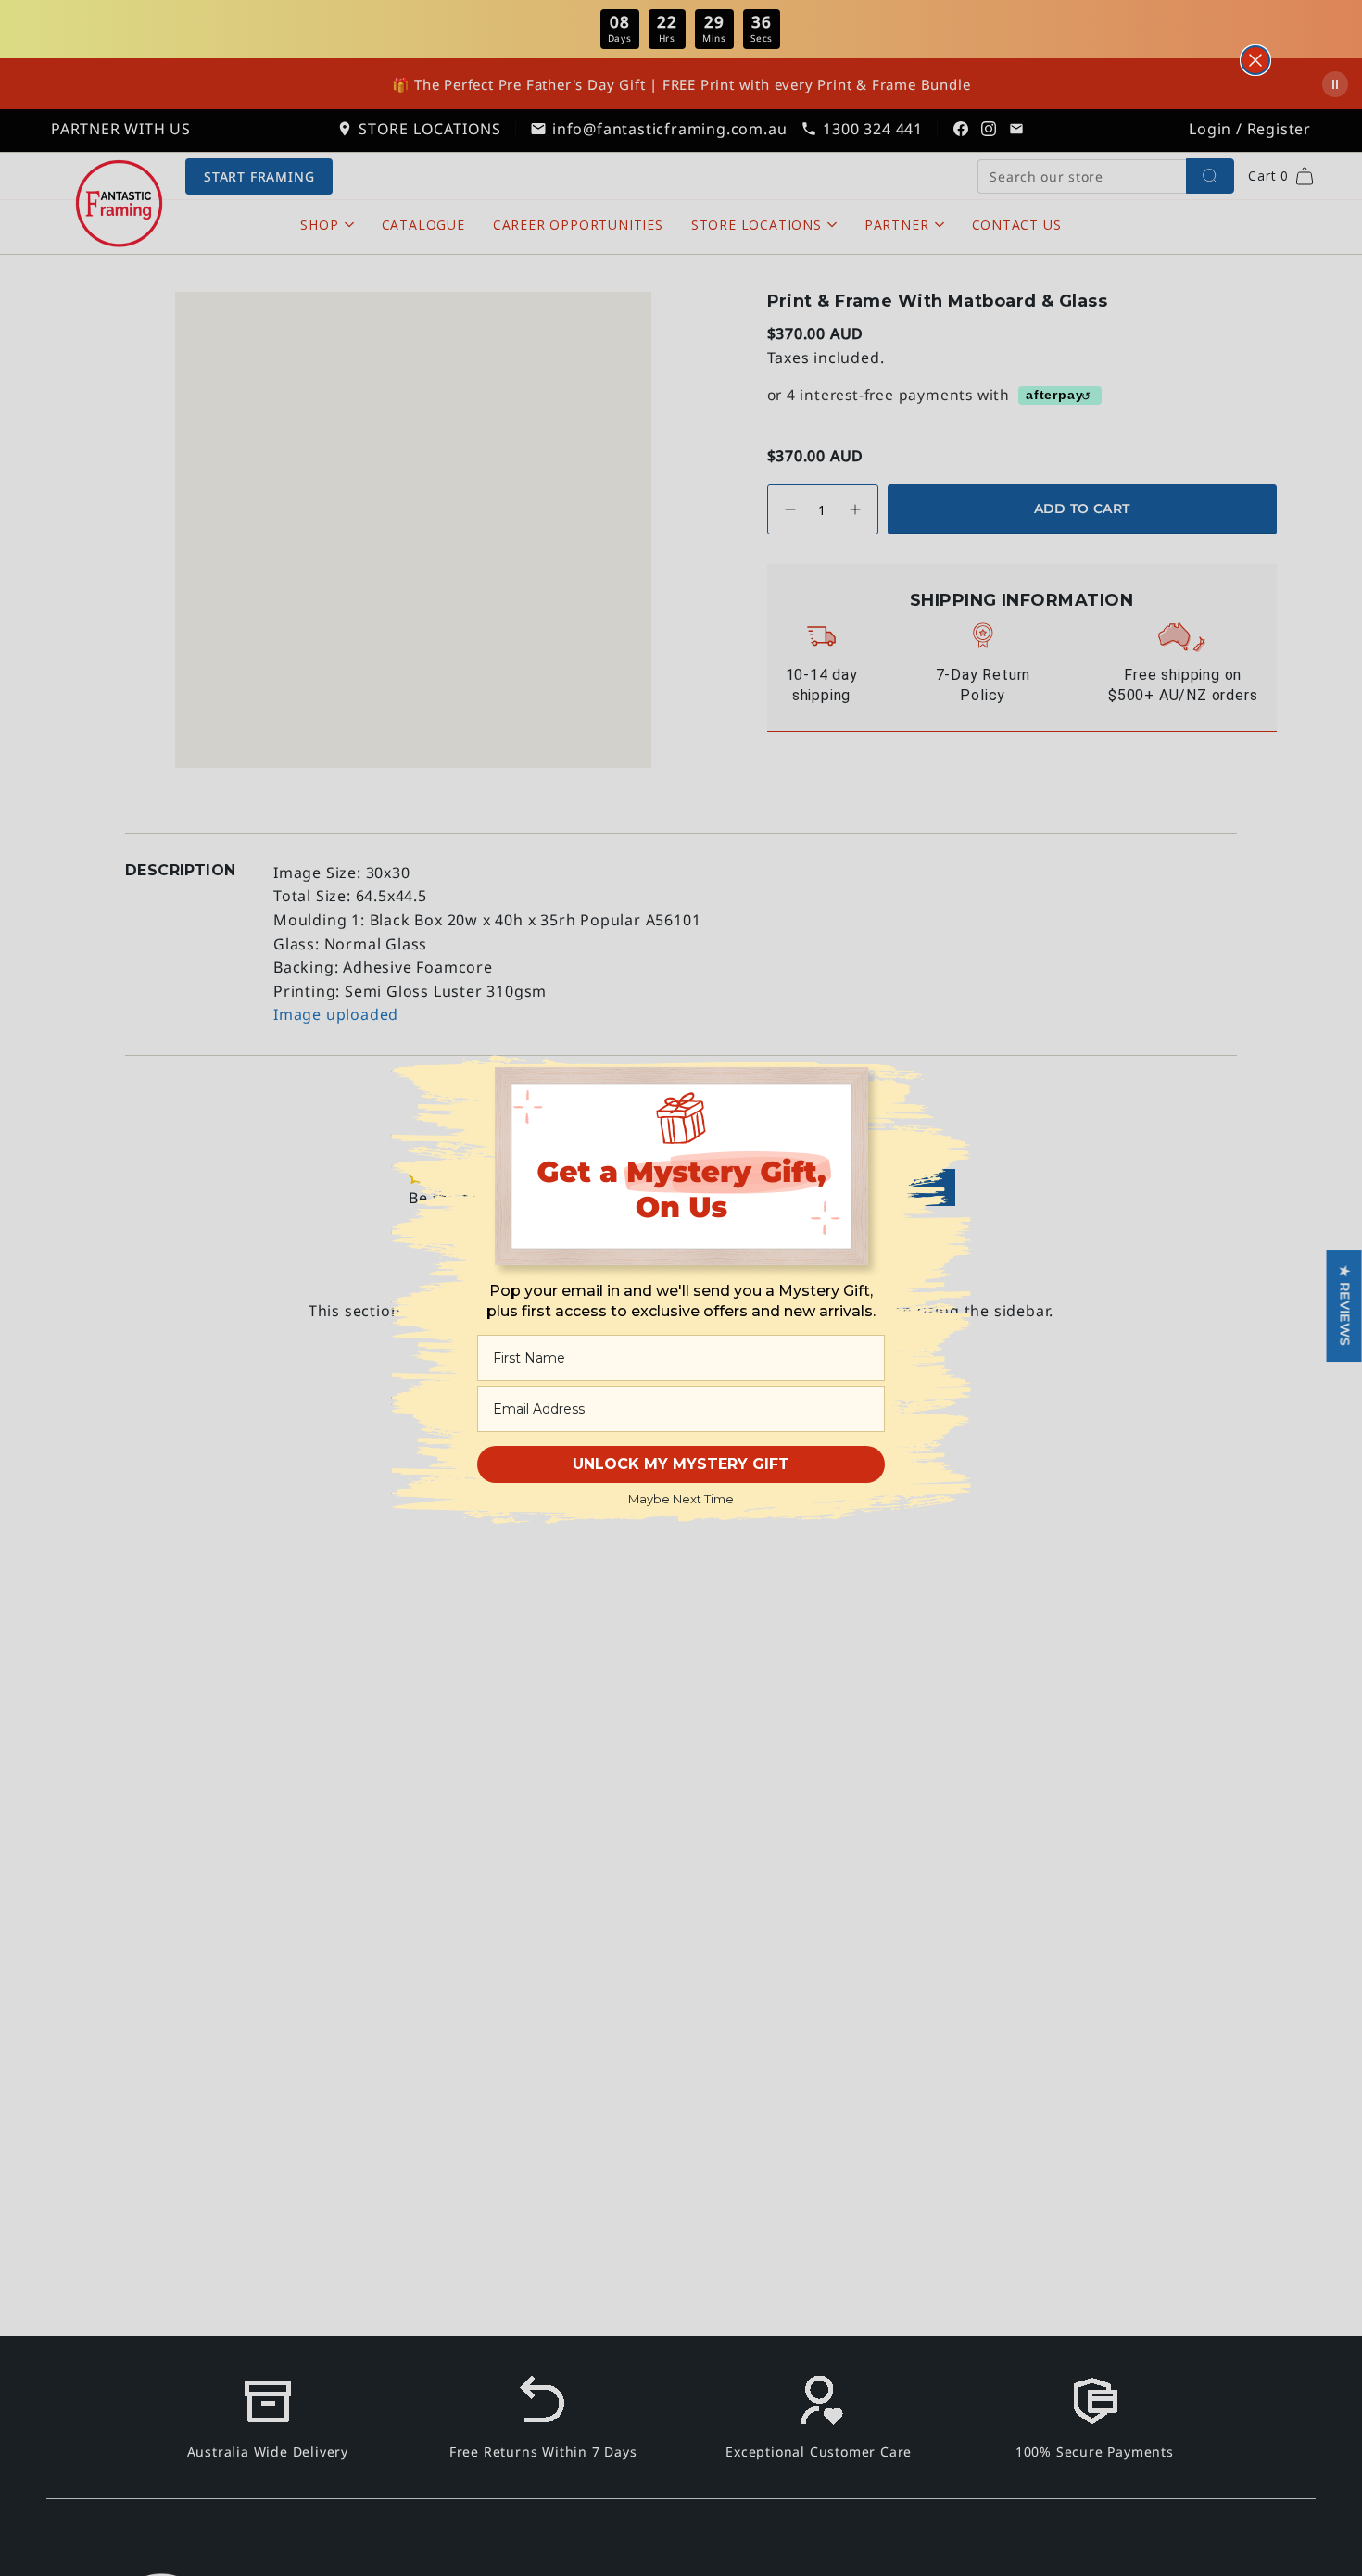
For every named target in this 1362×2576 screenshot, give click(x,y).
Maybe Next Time (681, 1499)
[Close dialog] (1255, 60)
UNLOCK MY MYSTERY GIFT (681, 1464)
